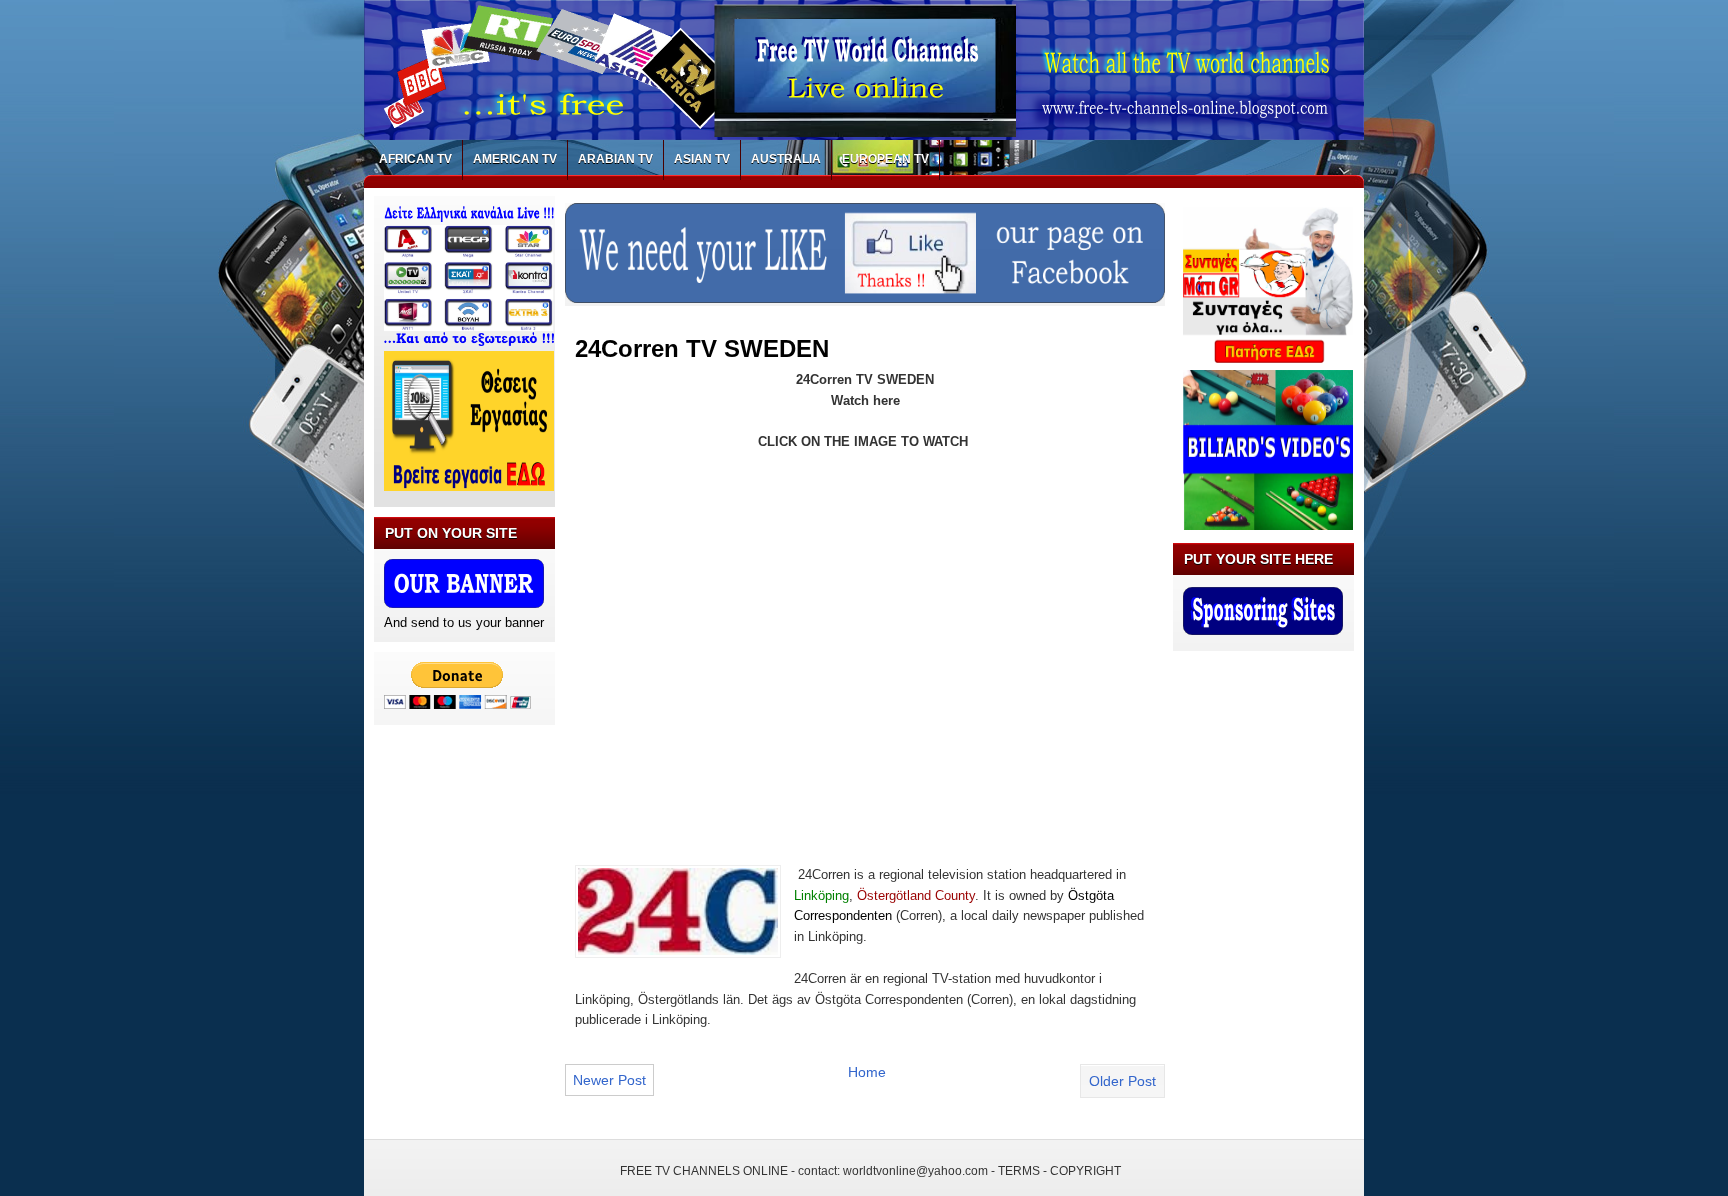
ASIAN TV (702, 159)
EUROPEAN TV (885, 159)
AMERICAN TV (515, 159)
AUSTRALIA (786, 159)
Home (867, 1072)
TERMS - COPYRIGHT (1059, 1171)
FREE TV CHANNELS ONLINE (704, 1171)
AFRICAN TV (415, 159)
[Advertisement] (743, 635)
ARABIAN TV (615, 159)
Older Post (1122, 1081)
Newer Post (609, 1080)
